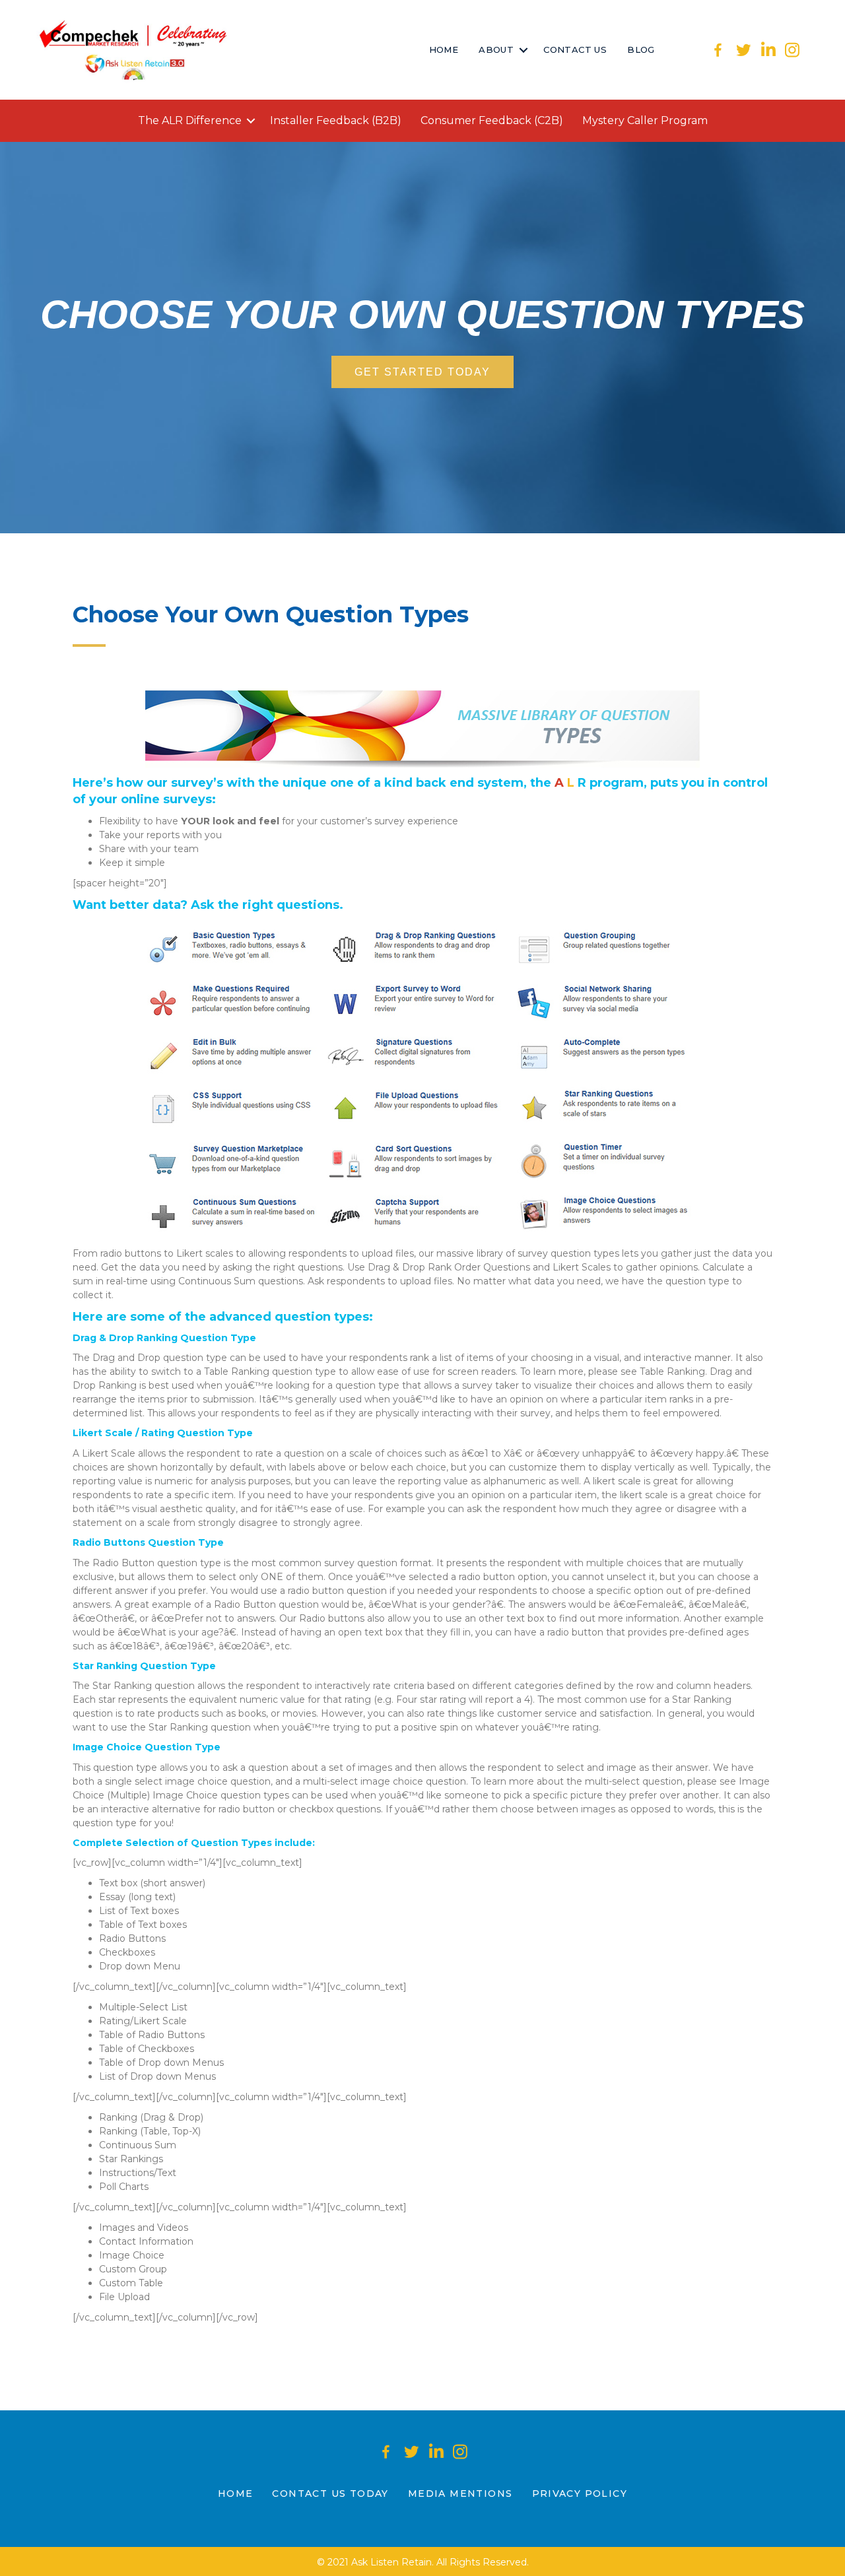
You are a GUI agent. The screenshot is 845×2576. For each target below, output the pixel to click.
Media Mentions (460, 2493)
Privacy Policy (580, 2493)
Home (444, 50)
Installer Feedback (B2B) (336, 120)
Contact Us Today (330, 2493)
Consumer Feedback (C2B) (492, 120)
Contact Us (575, 50)
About (496, 50)
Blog (641, 50)
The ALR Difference (190, 120)
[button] (523, 50)
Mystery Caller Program (645, 120)
